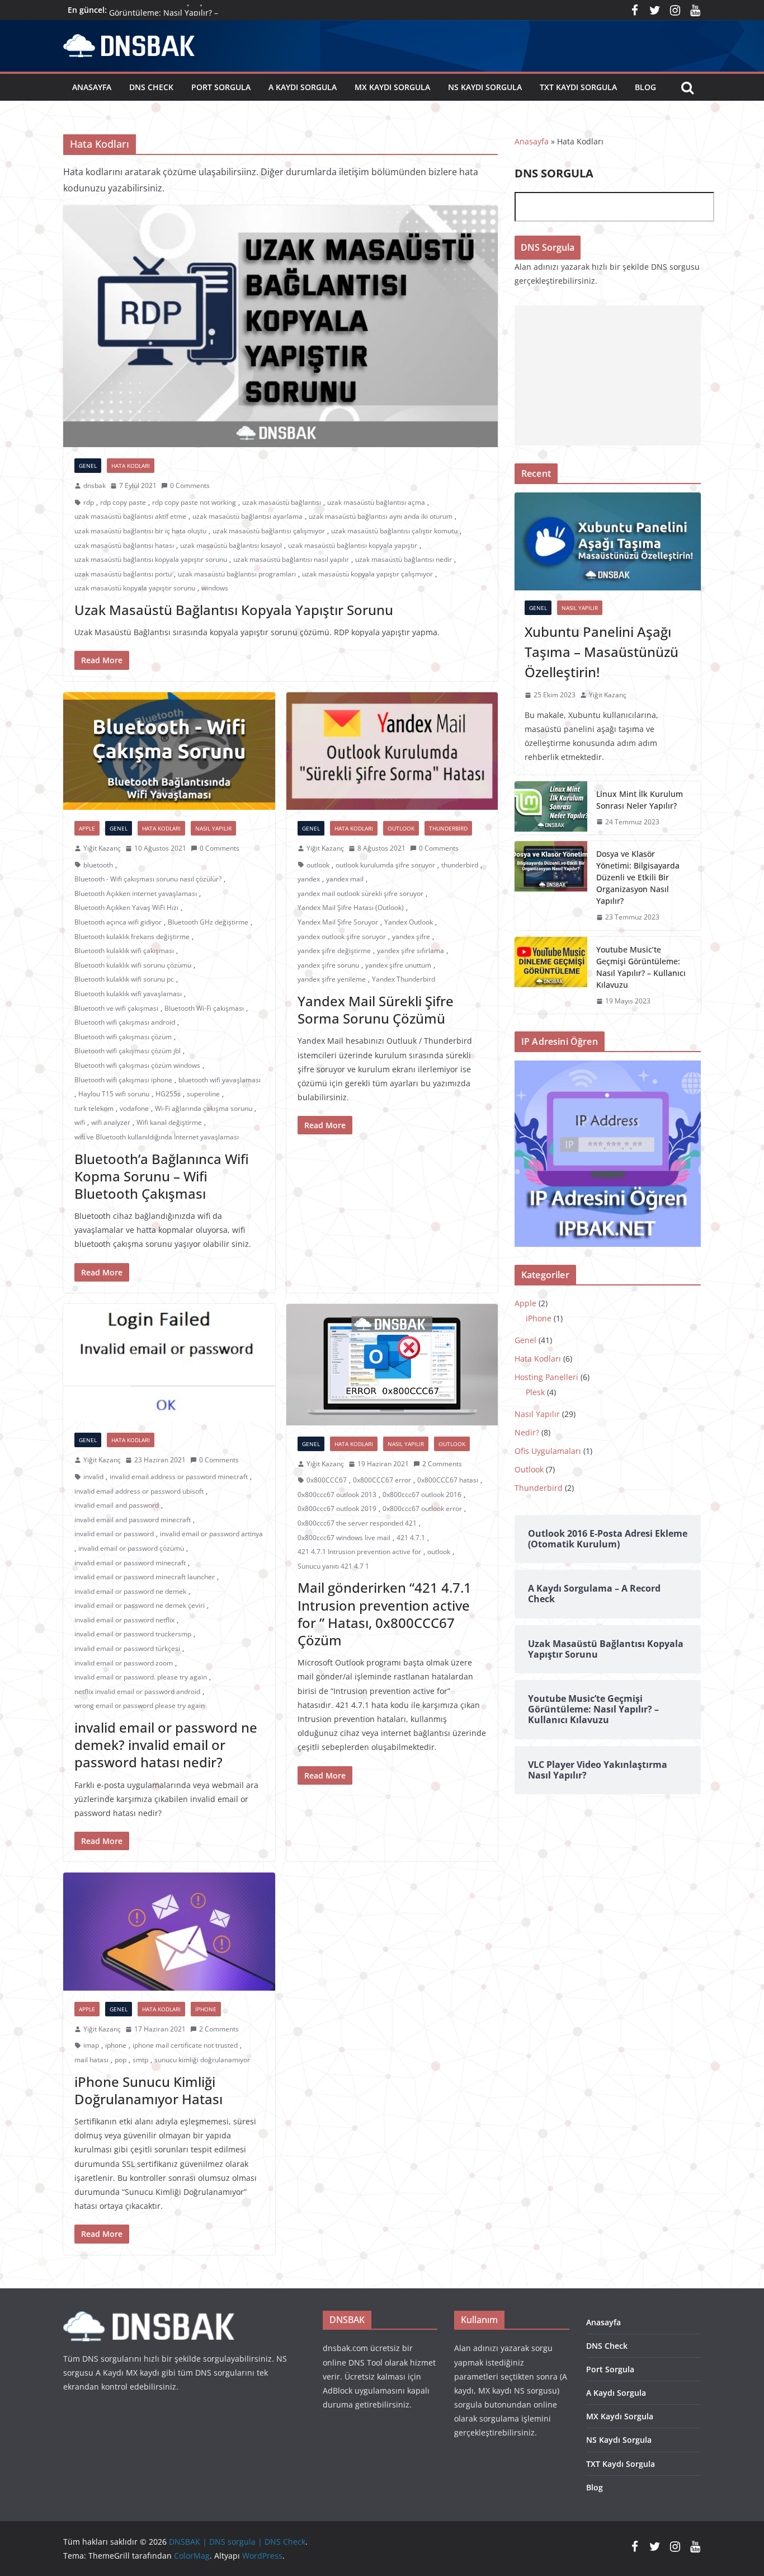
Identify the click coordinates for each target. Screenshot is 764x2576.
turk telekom (94, 1108)
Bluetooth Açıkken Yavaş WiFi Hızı (126, 907)
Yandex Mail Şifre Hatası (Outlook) (351, 907)
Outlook (401, 828)
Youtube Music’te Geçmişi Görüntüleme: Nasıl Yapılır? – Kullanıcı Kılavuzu (641, 967)
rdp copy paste (123, 502)
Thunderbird (448, 828)
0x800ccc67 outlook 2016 (422, 1495)
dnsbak (95, 485)
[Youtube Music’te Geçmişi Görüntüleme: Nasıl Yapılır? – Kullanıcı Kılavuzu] (551, 975)
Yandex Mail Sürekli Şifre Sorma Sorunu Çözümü (376, 1010)
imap (91, 2045)
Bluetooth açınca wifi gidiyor (118, 922)
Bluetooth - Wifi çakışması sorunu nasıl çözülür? (148, 879)
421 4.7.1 (411, 1538)
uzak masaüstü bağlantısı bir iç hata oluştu (140, 531)
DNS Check (151, 87)
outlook (318, 865)
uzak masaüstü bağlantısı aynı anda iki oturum (381, 516)
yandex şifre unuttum (398, 965)
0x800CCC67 (327, 1480)
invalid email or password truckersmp (133, 1634)
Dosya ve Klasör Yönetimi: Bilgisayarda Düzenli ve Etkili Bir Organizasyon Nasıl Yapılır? (638, 877)
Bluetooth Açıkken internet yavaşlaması (136, 893)
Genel (88, 466)
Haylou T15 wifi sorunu (114, 1094)
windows (215, 588)
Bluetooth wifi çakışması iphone (123, 1080)
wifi (80, 1122)
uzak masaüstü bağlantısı (282, 502)
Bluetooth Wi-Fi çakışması (204, 1008)
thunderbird (460, 865)
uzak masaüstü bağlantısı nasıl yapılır (291, 559)
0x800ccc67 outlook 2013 (337, 1495)
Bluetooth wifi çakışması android (125, 1022)
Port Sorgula (221, 87)
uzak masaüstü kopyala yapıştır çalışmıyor (367, 574)
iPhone (206, 2009)
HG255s (168, 1094)
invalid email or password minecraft (130, 1563)
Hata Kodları (131, 466)
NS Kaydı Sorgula (485, 87)
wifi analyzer (111, 1122)
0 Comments (190, 485)
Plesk (535, 1392)
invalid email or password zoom (124, 1663)
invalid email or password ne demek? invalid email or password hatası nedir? (166, 1745)
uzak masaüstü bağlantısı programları (237, 574)
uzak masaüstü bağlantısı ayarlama (247, 516)
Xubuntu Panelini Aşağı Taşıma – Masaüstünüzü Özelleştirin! (602, 652)
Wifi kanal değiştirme (169, 1122)
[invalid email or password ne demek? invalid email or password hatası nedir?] (169, 1363)
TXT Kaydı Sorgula (578, 87)
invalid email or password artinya (211, 1534)
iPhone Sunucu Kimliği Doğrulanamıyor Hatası (148, 2090)
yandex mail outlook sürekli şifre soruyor (360, 893)
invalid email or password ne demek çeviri (140, 1605)
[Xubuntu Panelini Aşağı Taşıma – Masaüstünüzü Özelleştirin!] (608, 541)
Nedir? (527, 1432)
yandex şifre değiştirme (334, 951)
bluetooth (98, 865)
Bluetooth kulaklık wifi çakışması (124, 951)
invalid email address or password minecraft (179, 1477)
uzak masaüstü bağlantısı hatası (124, 545)
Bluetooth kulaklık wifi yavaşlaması (128, 994)
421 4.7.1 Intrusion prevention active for (359, 1552)
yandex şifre (411, 937)
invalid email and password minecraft (133, 1520)
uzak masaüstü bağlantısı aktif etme (130, 516)
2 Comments (442, 1464)
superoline (203, 1094)
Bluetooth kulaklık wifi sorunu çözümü (133, 965)
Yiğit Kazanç (102, 848)
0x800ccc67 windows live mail (344, 1538)
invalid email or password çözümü (131, 1548)
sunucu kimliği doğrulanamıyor (202, 2060)
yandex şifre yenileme (332, 979)
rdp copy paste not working (194, 502)
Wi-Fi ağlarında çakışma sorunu (204, 1108)
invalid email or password (114, 1534)
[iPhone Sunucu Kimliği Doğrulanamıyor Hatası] (169, 1932)
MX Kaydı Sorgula (392, 87)
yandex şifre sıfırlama (411, 951)
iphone (116, 2045)
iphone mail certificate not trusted (185, 2045)
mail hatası (91, 2060)
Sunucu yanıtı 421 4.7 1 (333, 1566)
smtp (140, 2060)
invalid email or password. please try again (141, 1677)
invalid (93, 1477)
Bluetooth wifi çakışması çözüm (123, 1037)
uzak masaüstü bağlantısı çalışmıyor (269, 531)
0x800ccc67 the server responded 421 (357, 1523)
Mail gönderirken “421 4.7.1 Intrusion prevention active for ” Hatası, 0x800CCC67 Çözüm (385, 1614)
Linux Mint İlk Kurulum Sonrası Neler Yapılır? (640, 800)
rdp (89, 502)
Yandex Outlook (409, 922)
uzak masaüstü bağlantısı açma (376, 502)
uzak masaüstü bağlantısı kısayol (231, 545)
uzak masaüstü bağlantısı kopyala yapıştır (353, 545)
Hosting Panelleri (546, 1377)
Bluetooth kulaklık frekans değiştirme (132, 937)
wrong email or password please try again (140, 1705)
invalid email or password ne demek (130, 1591)
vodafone (134, 1108)
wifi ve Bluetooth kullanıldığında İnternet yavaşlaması (157, 1137)
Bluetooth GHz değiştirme (208, 922)
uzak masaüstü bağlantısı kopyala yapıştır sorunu (151, 559)
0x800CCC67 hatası (448, 1480)
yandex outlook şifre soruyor (342, 937)
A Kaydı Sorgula (303, 87)
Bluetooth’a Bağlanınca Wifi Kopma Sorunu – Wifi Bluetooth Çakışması (162, 1176)
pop (121, 2060)
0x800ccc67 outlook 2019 (337, 1508)
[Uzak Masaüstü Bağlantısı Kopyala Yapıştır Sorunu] (280, 326)
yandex (309, 879)
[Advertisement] (608, 376)
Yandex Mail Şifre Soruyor (338, 922)
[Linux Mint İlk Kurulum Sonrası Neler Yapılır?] (551, 808)
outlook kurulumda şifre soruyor (385, 865)
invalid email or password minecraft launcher (145, 1577)
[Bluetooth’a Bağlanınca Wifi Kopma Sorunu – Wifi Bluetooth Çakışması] (169, 751)
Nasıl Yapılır (213, 828)
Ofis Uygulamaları (548, 1451)
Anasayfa (92, 87)
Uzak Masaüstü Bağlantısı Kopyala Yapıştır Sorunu (234, 610)
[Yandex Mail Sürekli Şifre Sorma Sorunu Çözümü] (392, 751)
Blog (645, 87)
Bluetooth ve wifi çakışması (116, 1008)
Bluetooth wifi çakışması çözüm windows (137, 1065)
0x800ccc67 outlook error (422, 1508)
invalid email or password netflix (124, 1620)
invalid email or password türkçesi (127, 1648)
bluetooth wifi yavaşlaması (220, 1080)
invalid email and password (117, 1505)
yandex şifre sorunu (328, 965)
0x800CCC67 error (382, 1480)
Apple (87, 828)
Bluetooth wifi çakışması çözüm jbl (128, 1051)
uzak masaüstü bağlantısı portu (123, 574)
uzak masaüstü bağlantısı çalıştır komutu (394, 531)
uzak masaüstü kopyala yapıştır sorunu (135, 588)
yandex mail (345, 879)
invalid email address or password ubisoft (139, 1491)
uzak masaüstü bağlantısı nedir (404, 559)
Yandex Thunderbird (404, 979)
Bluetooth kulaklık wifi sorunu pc (124, 979)
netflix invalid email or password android (137, 1691)
